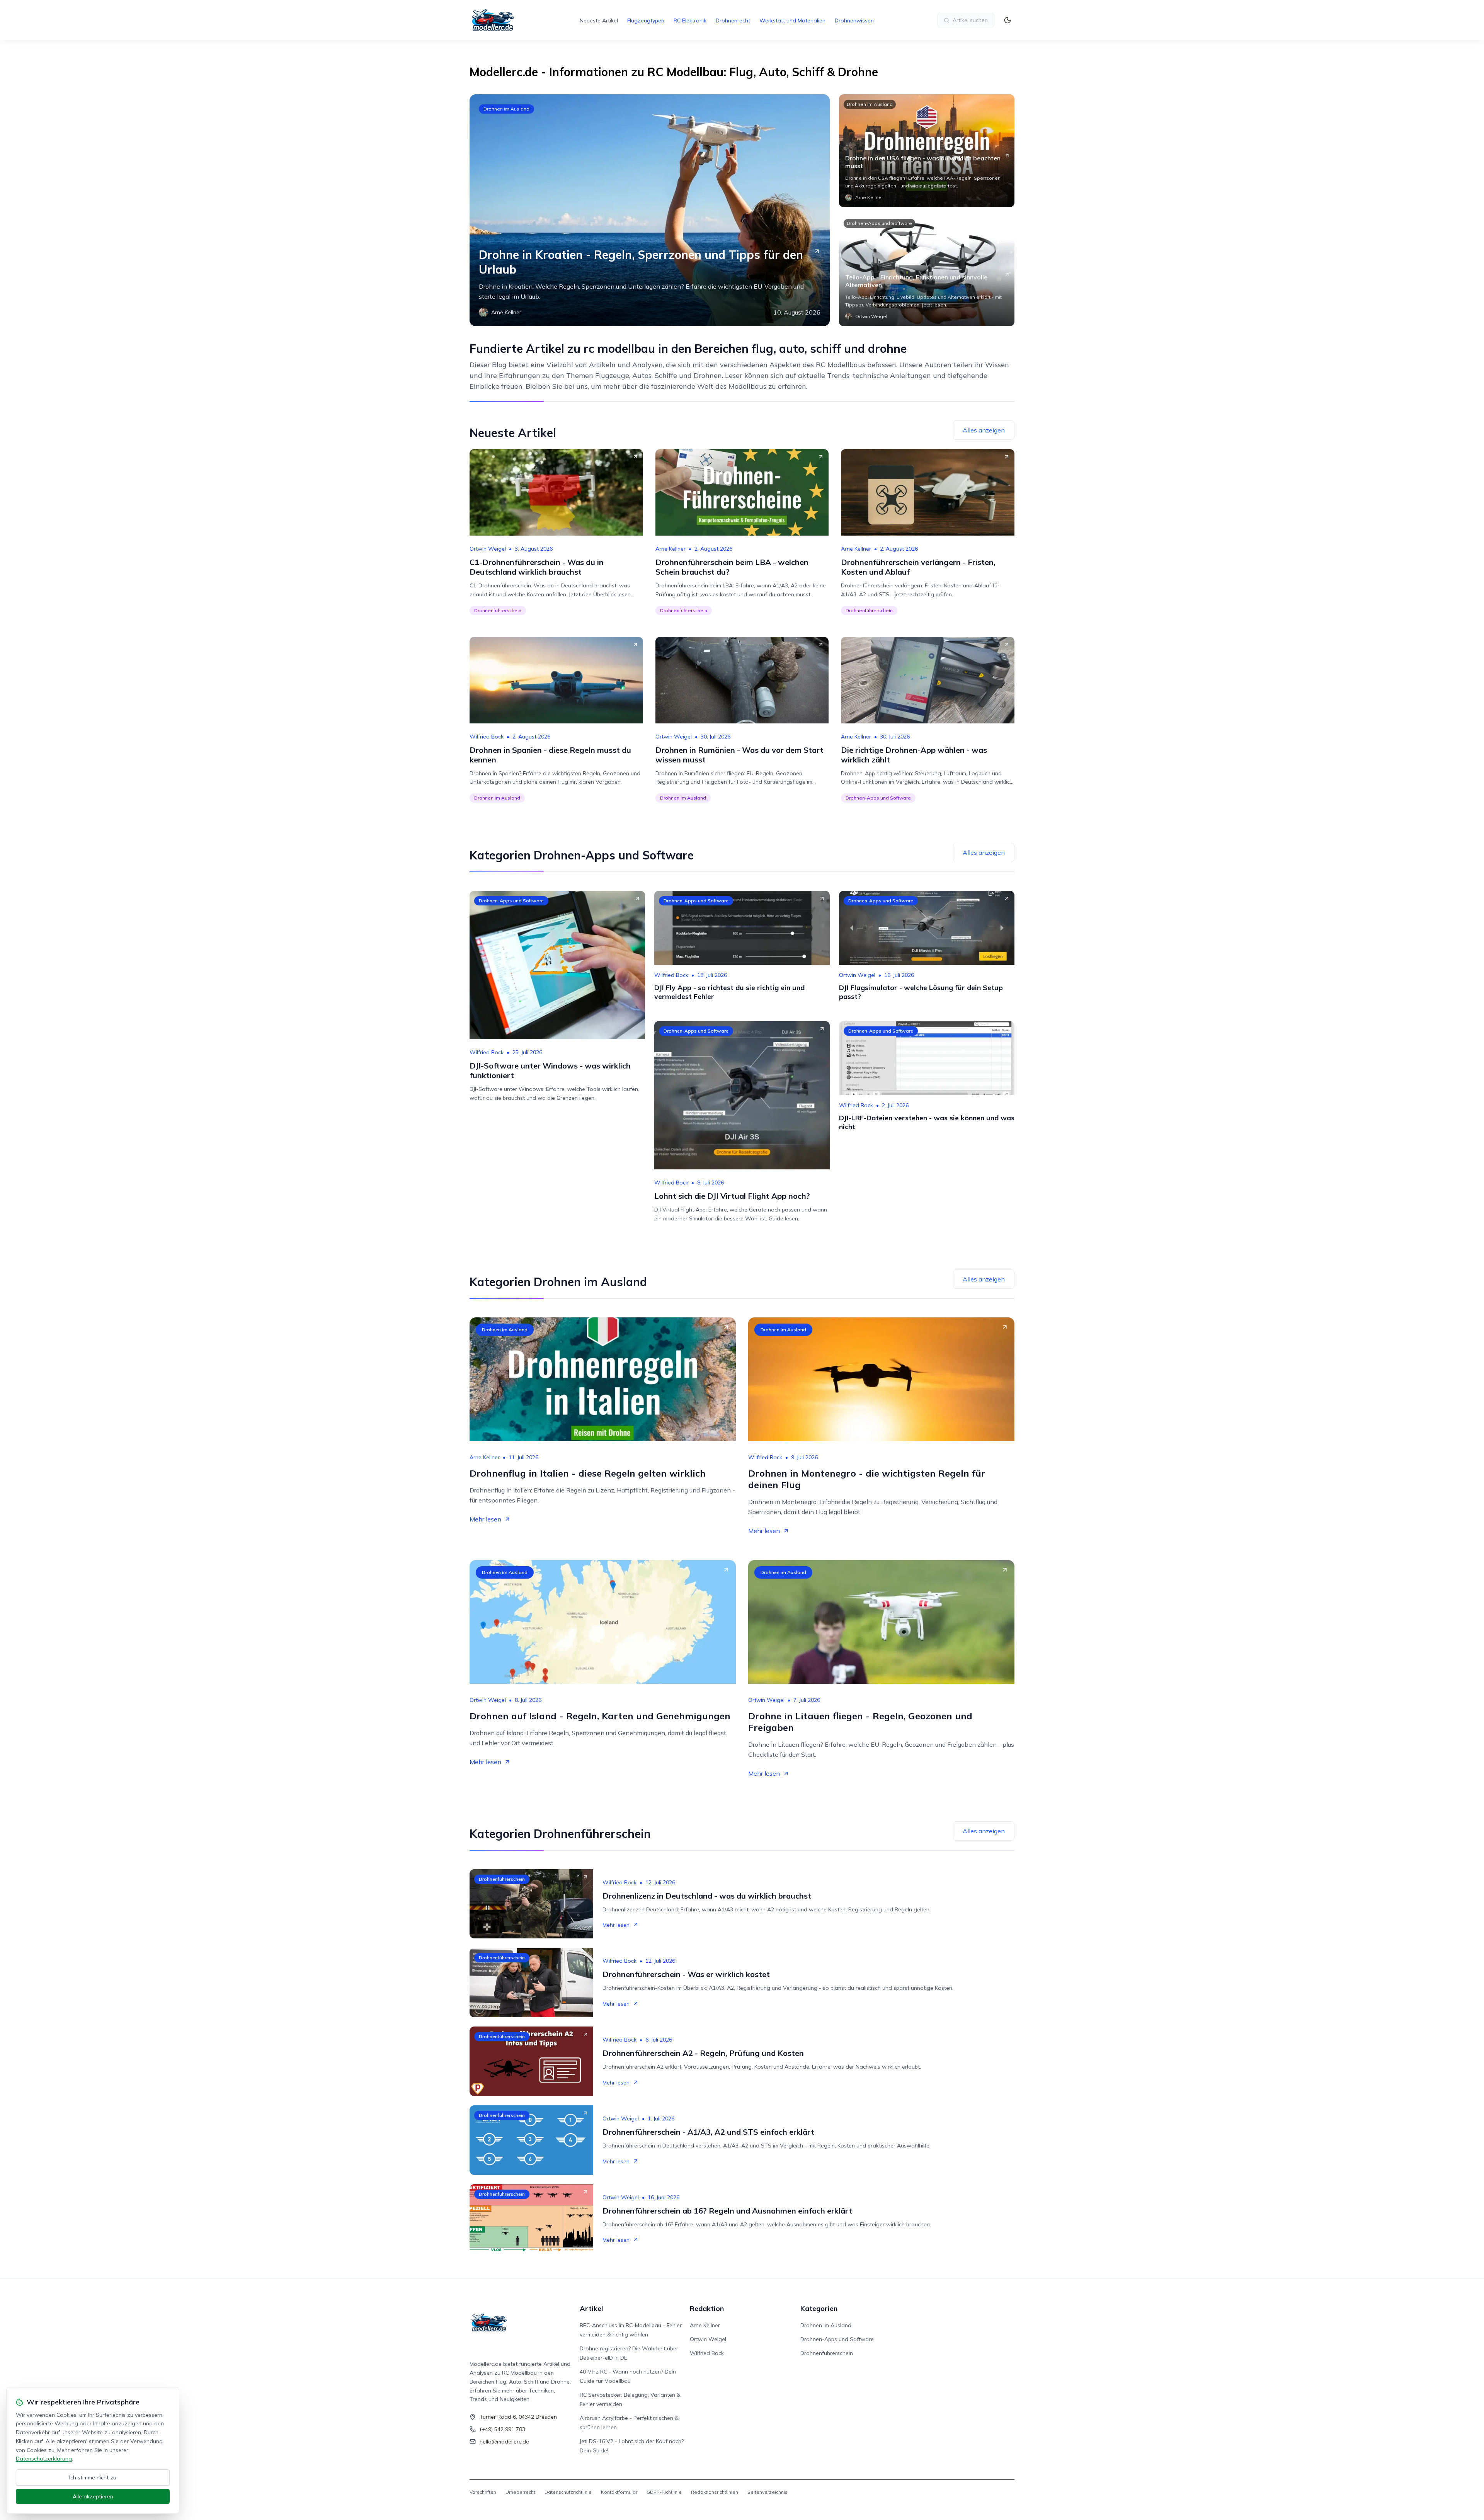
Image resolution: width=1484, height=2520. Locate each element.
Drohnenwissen (854, 20)
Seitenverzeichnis (768, 2492)
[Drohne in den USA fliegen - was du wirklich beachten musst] (927, 151)
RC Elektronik (690, 20)
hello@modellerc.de (504, 2442)
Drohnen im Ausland (506, 109)
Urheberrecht (520, 2492)
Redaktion (707, 2308)
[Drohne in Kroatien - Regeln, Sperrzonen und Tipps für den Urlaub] (650, 210)
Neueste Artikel (599, 20)
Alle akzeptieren (93, 2496)
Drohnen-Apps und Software (879, 223)
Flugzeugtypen (646, 20)
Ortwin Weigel (488, 549)
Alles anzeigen (984, 430)
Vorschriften (483, 2492)
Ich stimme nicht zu (93, 2477)
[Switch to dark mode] (1007, 20)
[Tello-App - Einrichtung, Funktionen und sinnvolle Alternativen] (927, 270)
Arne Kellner (671, 549)
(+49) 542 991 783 (502, 2429)
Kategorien (819, 2308)
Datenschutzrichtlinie (568, 2492)
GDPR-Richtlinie (664, 2492)
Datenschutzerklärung (44, 2459)
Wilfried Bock (487, 737)
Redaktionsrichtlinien (715, 2492)
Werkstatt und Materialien (792, 20)
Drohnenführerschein (498, 610)
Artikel (591, 2308)
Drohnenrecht (733, 20)
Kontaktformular (619, 2492)
